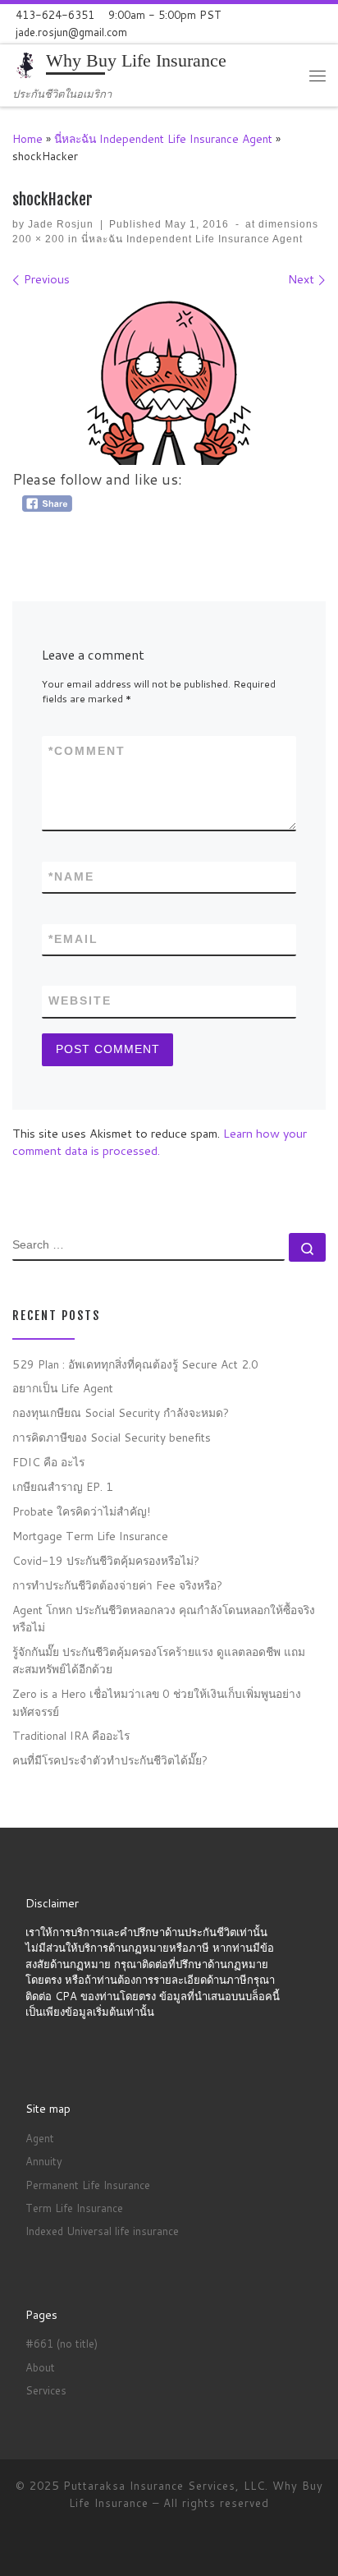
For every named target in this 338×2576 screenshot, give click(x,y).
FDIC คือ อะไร (48, 1462)
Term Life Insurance (74, 2208)
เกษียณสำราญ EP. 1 (63, 1486)
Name (71, 876)
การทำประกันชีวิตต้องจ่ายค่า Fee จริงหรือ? (117, 1585)
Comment (87, 751)
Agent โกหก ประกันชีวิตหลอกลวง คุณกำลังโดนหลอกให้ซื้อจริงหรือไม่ (164, 1618)
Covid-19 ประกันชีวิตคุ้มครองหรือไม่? (106, 1560)
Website (80, 1000)
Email (73, 939)
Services (46, 2390)
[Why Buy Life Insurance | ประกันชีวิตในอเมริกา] (26, 65)
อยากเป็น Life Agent (63, 1388)
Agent (40, 2138)
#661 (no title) (62, 2344)
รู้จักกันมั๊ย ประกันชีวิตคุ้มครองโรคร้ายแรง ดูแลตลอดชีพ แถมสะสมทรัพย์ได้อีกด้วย (159, 1660)
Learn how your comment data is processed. (160, 1142)
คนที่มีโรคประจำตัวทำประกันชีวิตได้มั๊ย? (110, 1760)
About (40, 2367)
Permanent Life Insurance (88, 2185)
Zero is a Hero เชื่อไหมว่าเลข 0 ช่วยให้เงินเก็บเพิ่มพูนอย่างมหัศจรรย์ (157, 1702)
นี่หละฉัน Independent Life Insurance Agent (163, 138)
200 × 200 (39, 239)
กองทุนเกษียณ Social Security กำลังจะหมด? (121, 1412)
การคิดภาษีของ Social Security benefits (112, 1437)
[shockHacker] (169, 383)
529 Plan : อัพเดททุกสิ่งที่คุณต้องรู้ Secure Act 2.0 (135, 1364)
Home (27, 138)
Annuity (44, 2161)
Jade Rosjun (61, 224)
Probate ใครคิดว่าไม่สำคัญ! (81, 1511)
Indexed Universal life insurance (102, 2231)
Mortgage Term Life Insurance (90, 1536)
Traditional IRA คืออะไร (71, 1735)
